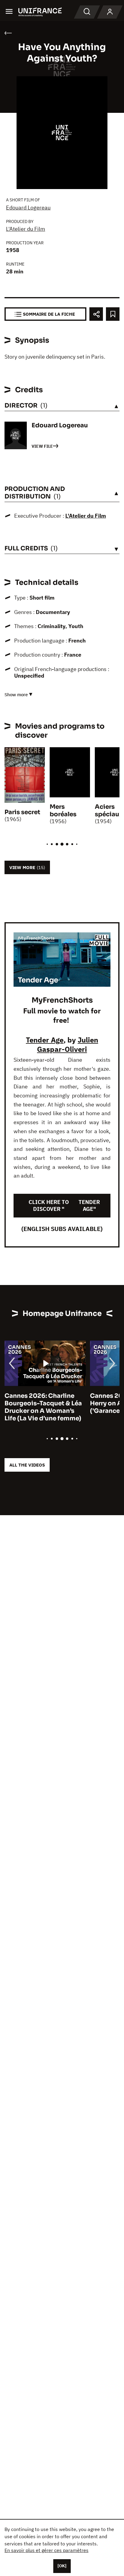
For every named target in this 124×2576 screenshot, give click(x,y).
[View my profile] (110, 12)
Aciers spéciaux (109, 811)
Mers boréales (63, 811)
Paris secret (22, 812)
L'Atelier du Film (26, 229)
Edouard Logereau (28, 208)
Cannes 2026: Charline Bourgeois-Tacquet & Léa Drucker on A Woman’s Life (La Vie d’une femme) (43, 1407)
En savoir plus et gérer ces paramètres (46, 2550)
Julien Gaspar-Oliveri (68, 1044)
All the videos (27, 1465)
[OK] (62, 2566)
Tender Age (45, 1040)
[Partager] (96, 314)
